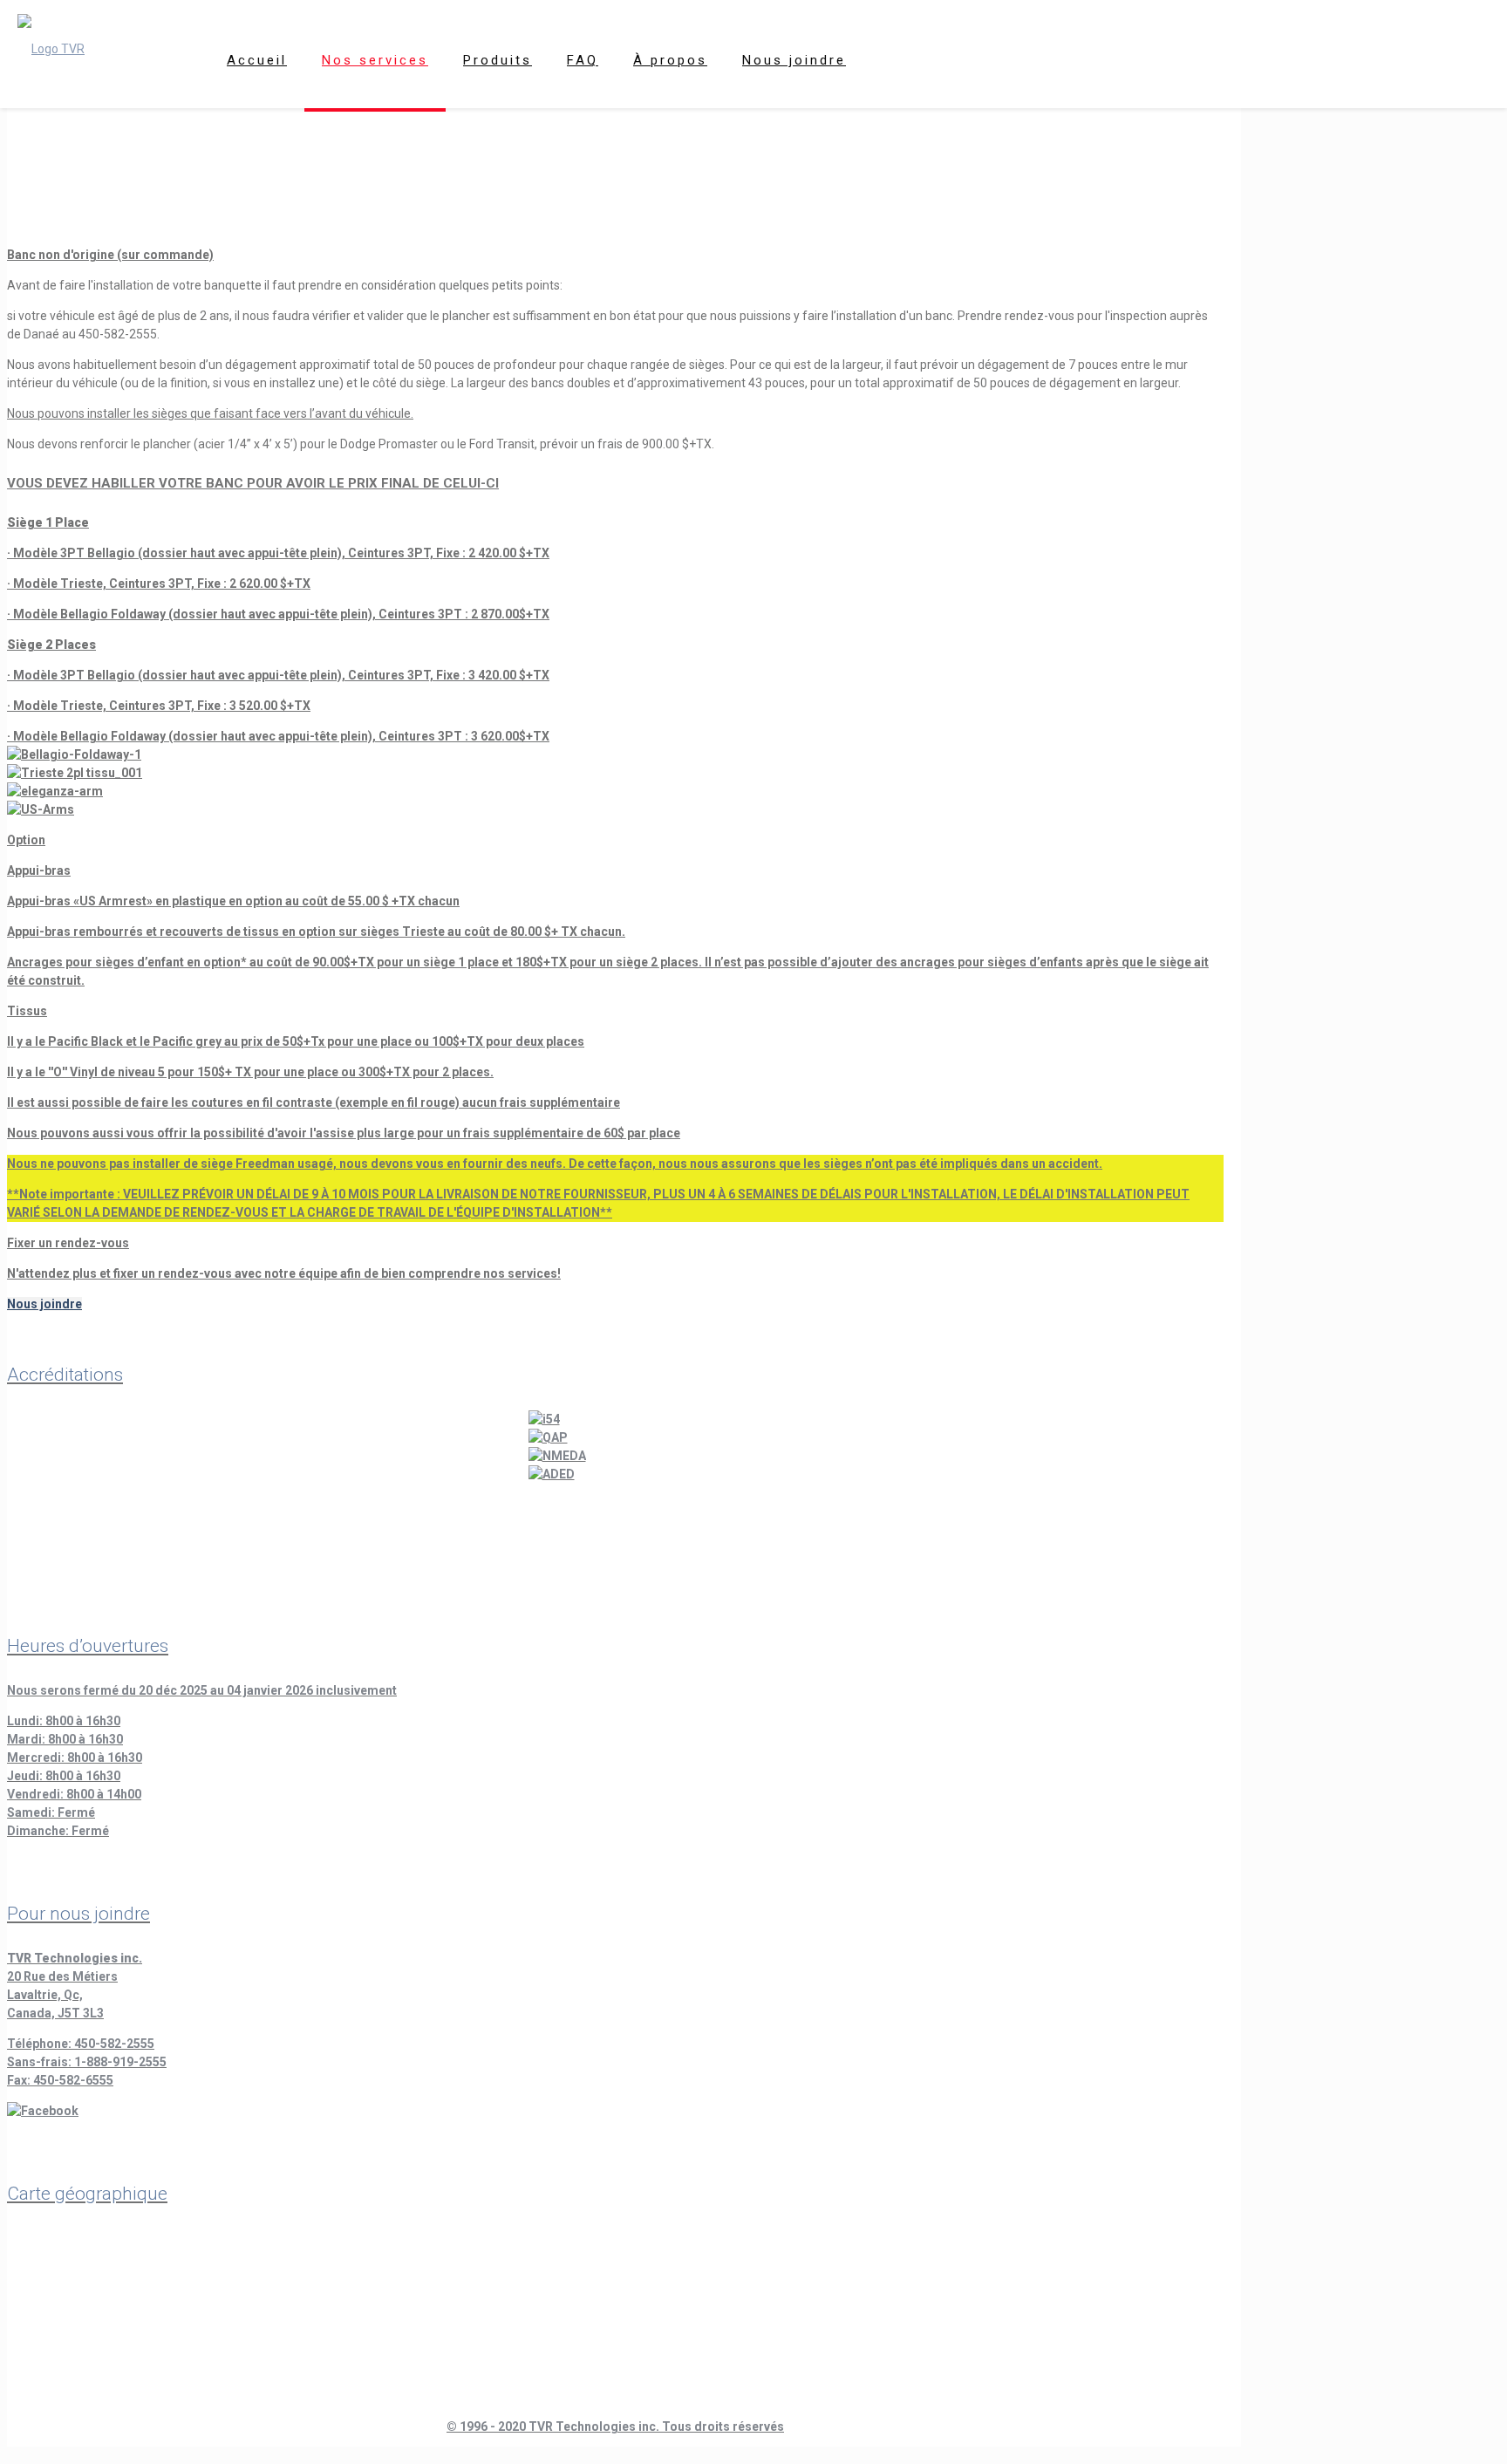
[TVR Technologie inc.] (51, 48)
